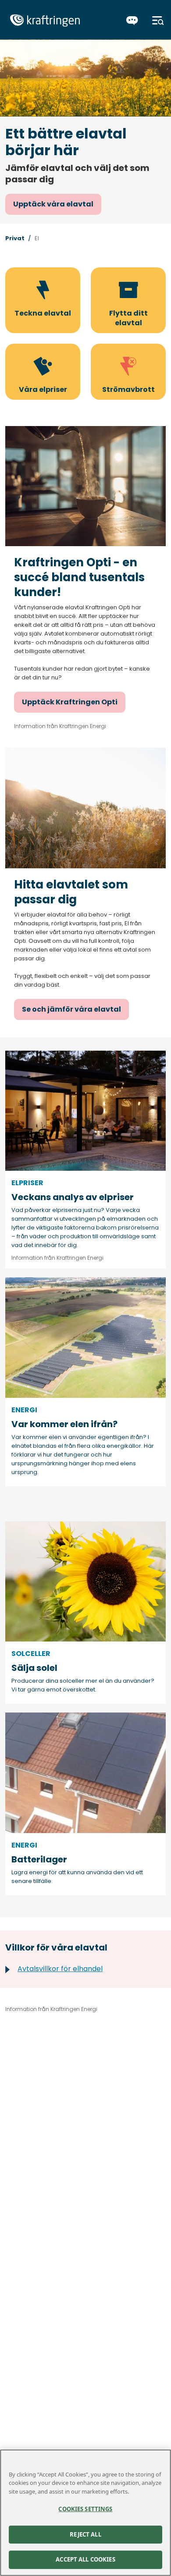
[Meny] (158, 21)
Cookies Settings (85, 2509)
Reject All (85, 2534)
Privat (15, 238)
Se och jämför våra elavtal (71, 1009)
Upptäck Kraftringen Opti (70, 702)
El (37, 238)
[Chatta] (132, 21)
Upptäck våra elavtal (53, 204)
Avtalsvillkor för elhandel (60, 1969)
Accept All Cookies (85, 2559)
